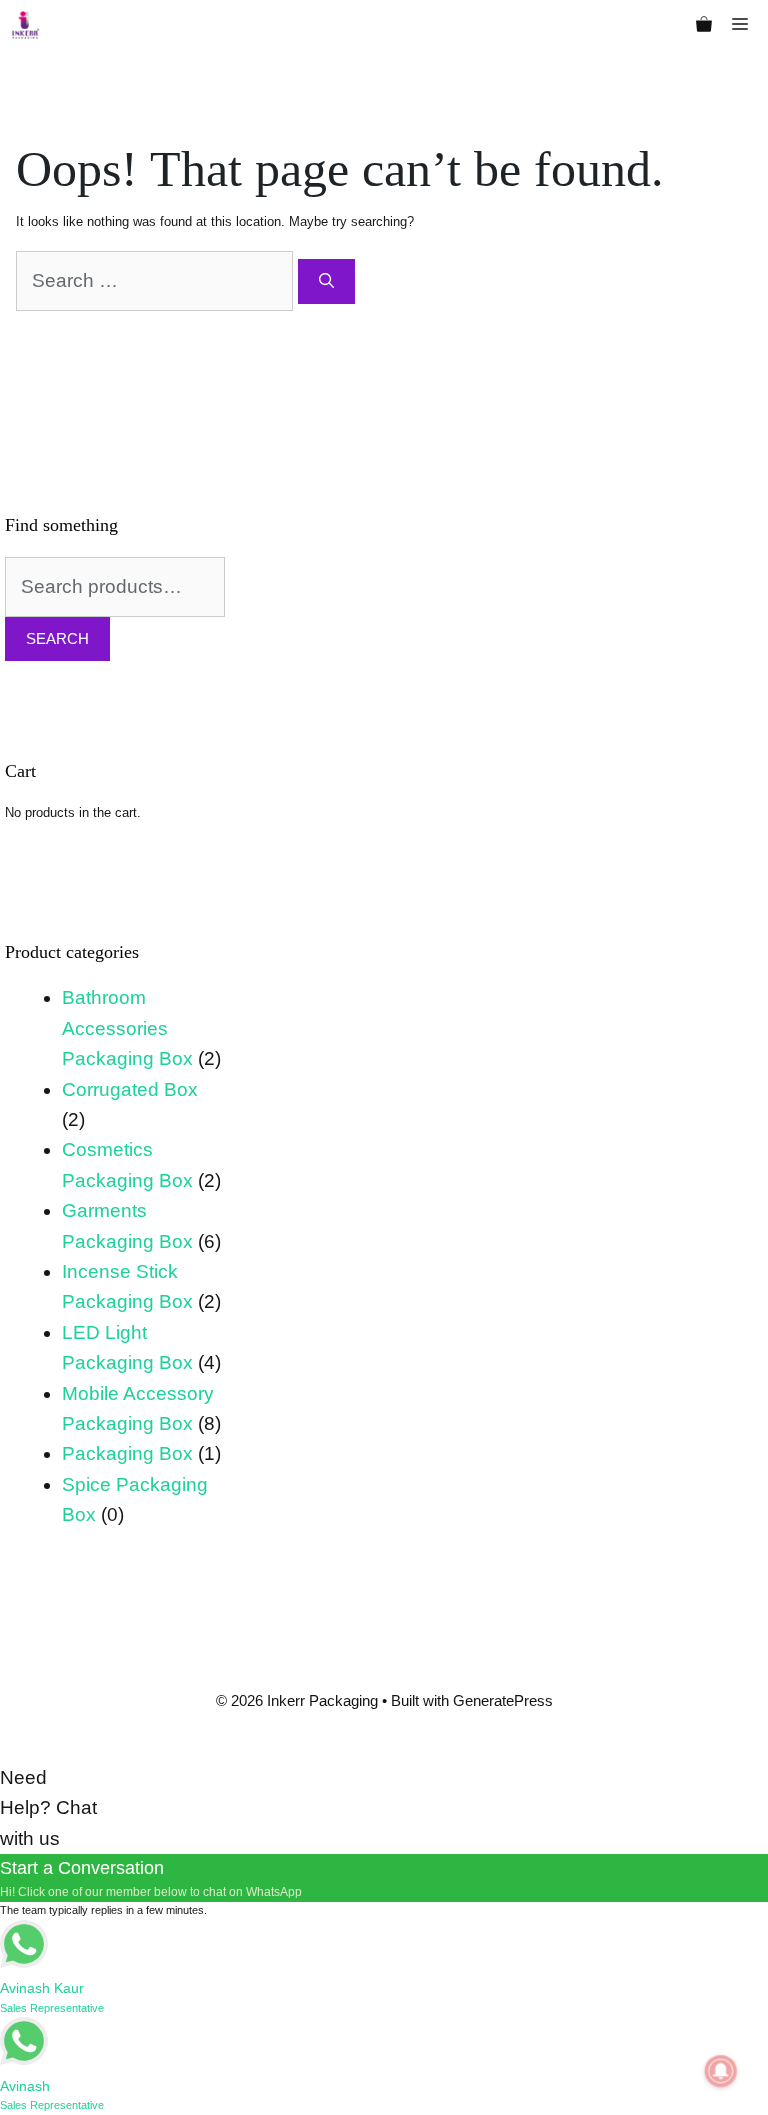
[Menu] (745, 25)
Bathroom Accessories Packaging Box (127, 1028)
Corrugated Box (130, 1089)
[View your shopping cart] (704, 25)
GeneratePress (503, 1700)
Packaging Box (127, 1453)
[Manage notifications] (721, 2071)
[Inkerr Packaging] (25, 25)
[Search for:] (157, 280)
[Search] (326, 281)
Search (57, 638)
